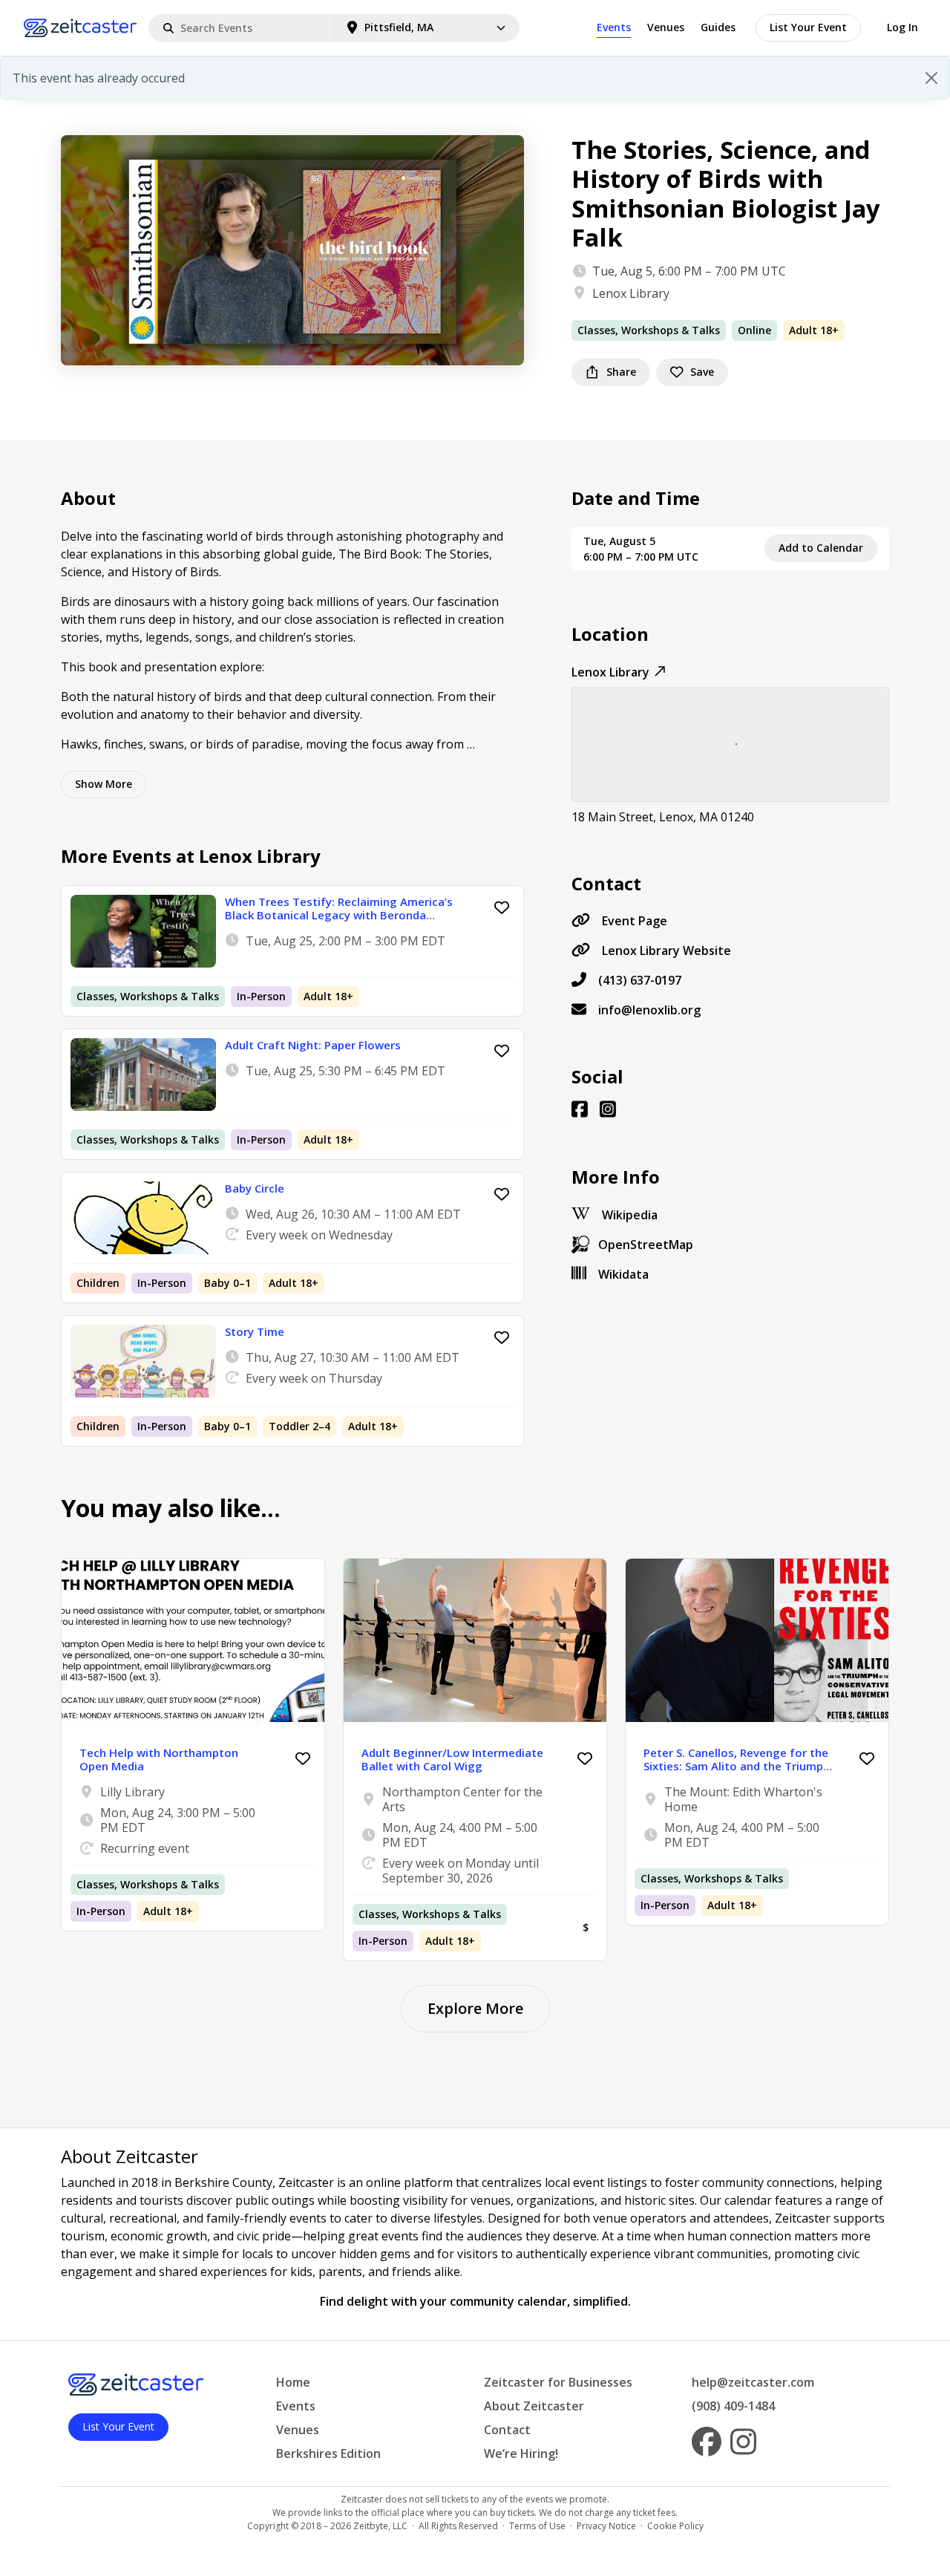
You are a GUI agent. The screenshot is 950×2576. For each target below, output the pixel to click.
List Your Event (808, 27)
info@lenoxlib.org (649, 1010)
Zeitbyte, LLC (380, 2526)
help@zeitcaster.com (753, 2382)
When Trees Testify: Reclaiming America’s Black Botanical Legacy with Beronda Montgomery (339, 915)
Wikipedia (630, 1215)
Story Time (255, 1331)
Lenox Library (631, 293)
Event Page (635, 921)
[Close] (931, 78)
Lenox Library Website (666, 950)
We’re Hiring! (521, 2453)
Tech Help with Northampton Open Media (159, 1759)
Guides (718, 27)
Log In (902, 27)
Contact (507, 2430)
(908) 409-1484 (733, 2406)
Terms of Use (537, 2526)
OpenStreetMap (646, 1245)
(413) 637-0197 (640, 980)
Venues (666, 27)
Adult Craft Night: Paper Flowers (313, 1045)
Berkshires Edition (328, 2453)
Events (614, 27)
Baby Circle (255, 1188)
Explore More (475, 2008)
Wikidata (623, 1274)
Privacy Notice (606, 2526)
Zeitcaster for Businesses (558, 2382)
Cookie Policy (675, 2526)
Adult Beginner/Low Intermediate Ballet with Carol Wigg (452, 1759)
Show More (104, 784)
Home (293, 2382)
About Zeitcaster (534, 2406)
